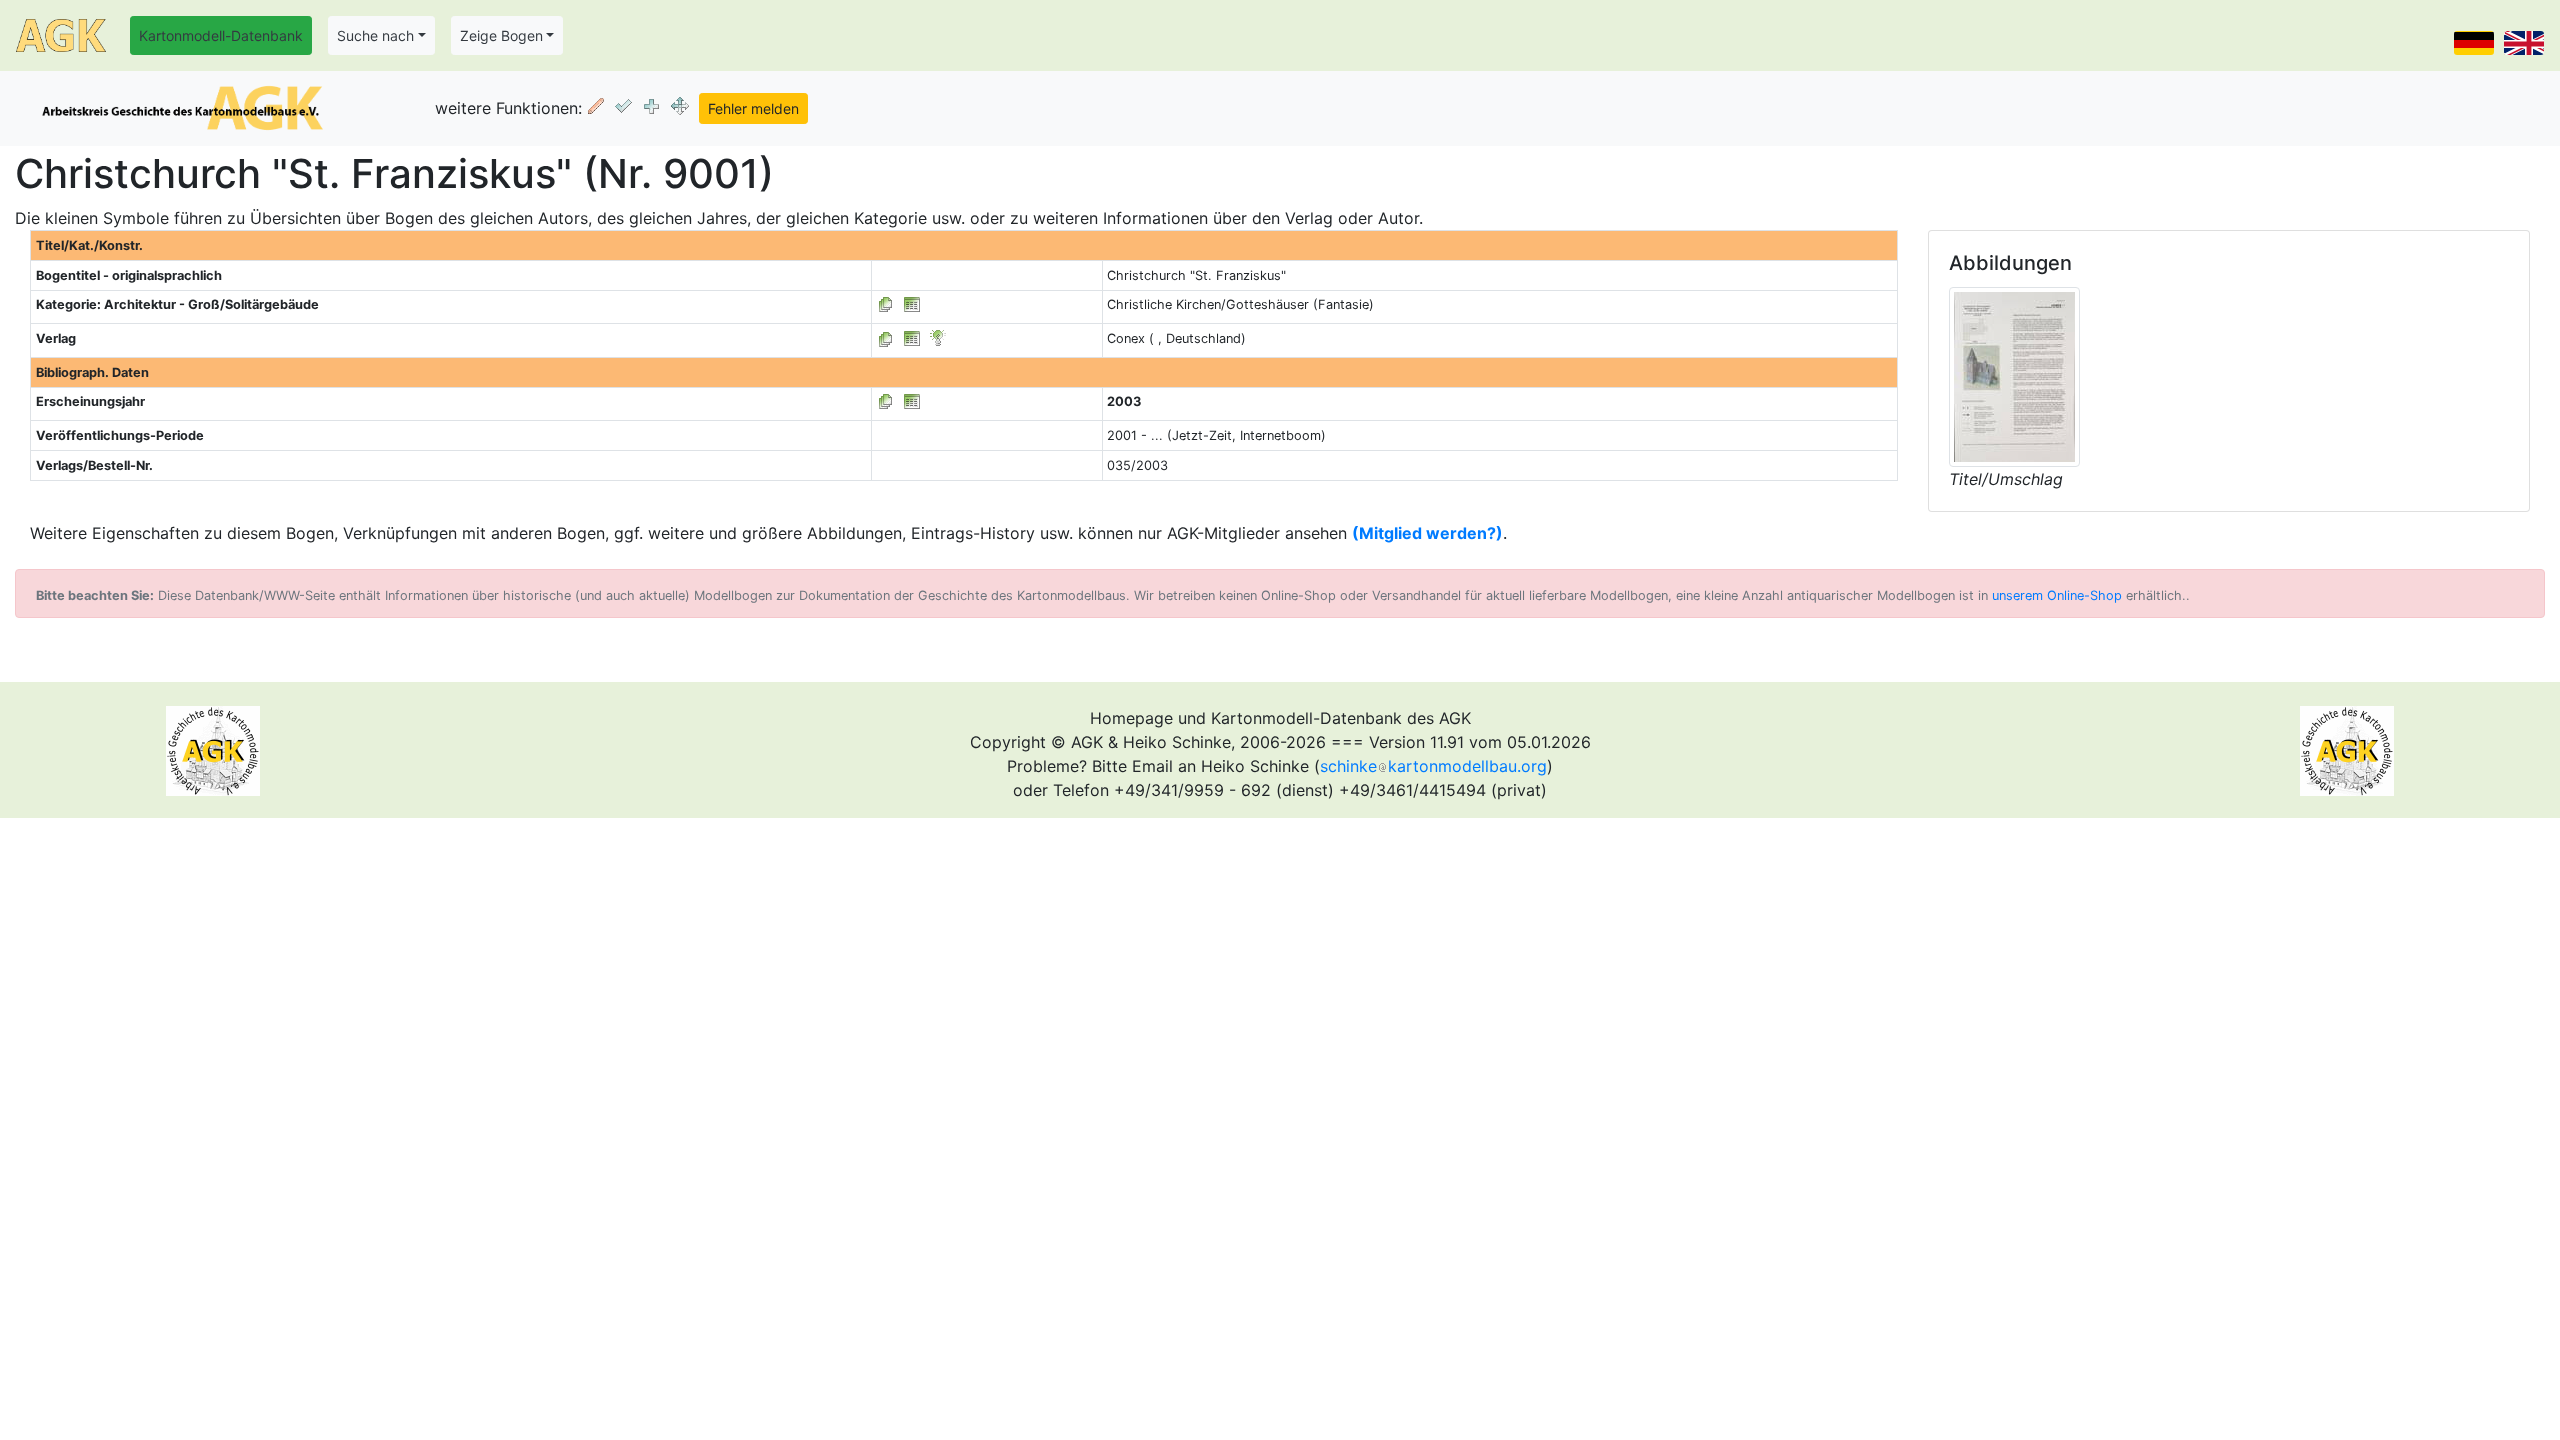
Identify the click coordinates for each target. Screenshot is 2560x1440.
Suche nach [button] (375, 35)
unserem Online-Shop (2057, 595)
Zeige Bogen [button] (501, 35)
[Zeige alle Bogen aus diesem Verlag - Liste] (886, 338)
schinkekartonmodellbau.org (1433, 766)
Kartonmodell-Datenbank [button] (221, 35)
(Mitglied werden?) (1427, 533)
